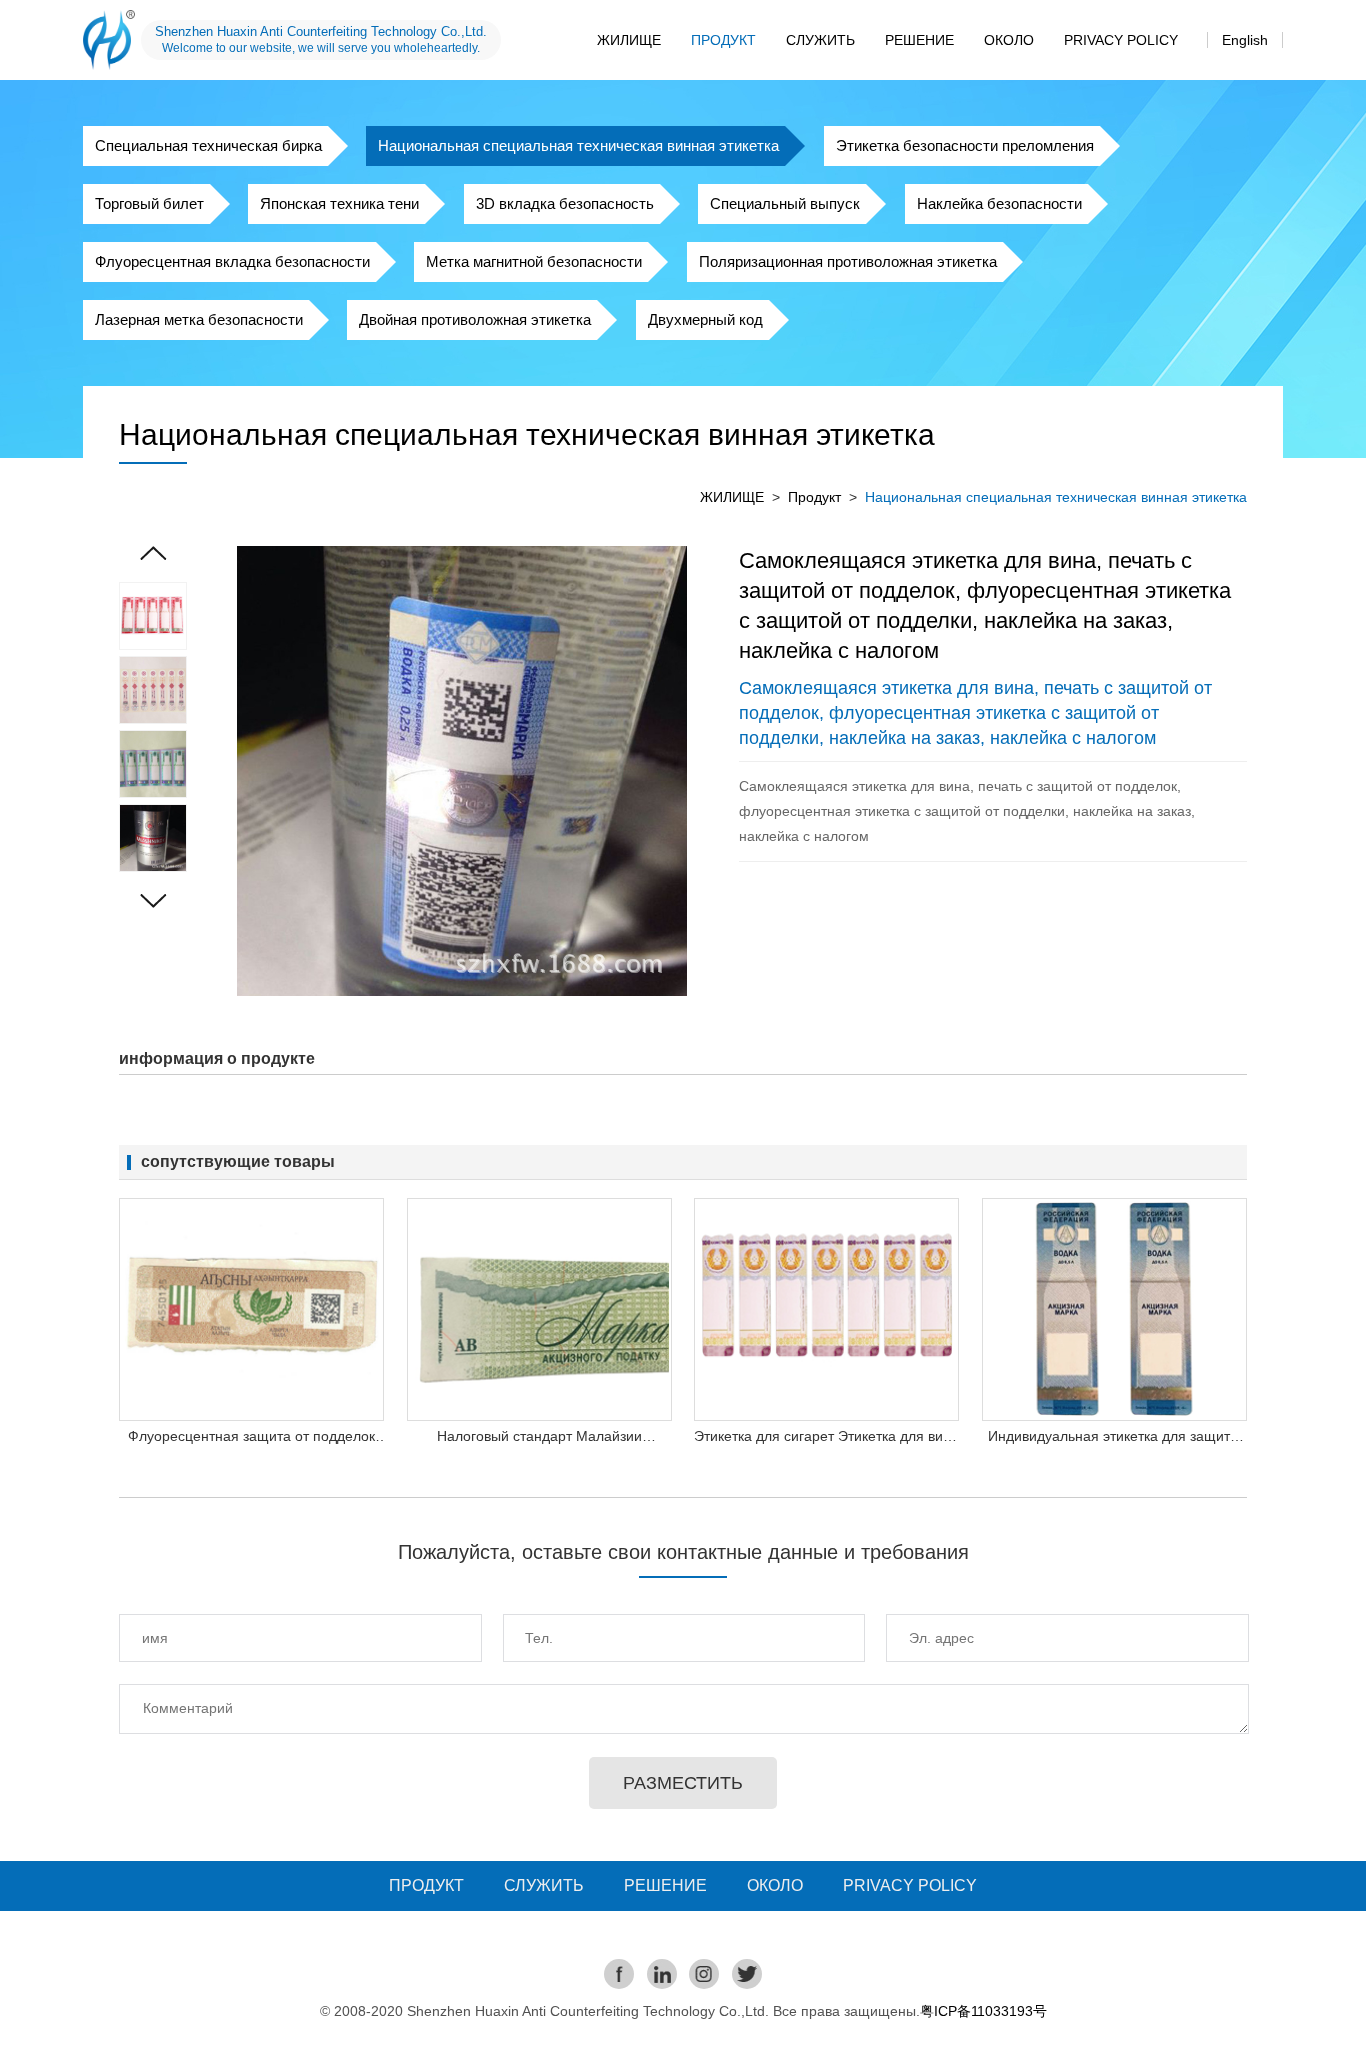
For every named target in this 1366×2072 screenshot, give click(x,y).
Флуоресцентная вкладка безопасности (232, 261)
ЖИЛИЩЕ (732, 497)
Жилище (629, 40)
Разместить (683, 1783)
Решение (919, 40)
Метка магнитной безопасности (534, 261)
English (1245, 40)
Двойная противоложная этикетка (475, 319)
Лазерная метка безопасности (199, 319)
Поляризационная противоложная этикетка (848, 261)
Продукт (723, 40)
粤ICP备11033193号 (983, 2011)
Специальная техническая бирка (208, 145)
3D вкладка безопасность (565, 203)
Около (1009, 40)
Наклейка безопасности (999, 203)
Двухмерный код (705, 319)
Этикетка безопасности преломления (965, 145)
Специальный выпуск (785, 203)
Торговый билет (149, 203)
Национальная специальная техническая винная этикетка (578, 145)
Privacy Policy (1121, 40)
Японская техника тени (339, 203)
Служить (820, 40)
